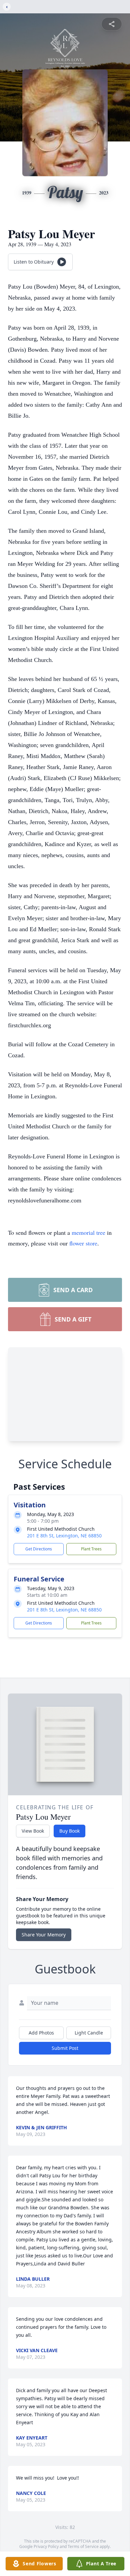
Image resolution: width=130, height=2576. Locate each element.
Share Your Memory (44, 1935)
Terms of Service (83, 2546)
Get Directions (39, 1549)
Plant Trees (91, 1549)
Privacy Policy (46, 2546)
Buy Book (69, 1831)
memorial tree (88, 1232)
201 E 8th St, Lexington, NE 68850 (64, 1536)
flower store (83, 1243)
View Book (33, 1831)
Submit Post (65, 2048)
